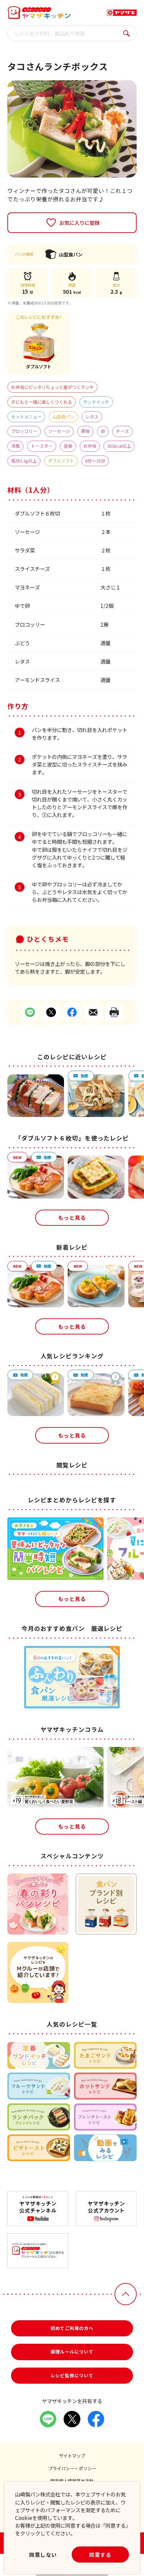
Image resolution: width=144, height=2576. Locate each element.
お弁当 (90, 446)
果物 (85, 431)
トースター (42, 446)
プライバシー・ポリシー (72, 2468)
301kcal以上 (119, 446)
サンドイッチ (96, 402)
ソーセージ (59, 431)
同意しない (43, 2555)
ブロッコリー (24, 431)
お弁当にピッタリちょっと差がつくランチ (52, 387)
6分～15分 (95, 461)
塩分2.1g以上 (24, 461)
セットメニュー (26, 417)
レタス (92, 417)
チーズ (122, 431)
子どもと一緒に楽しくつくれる (42, 402)
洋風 (15, 446)
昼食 (68, 446)
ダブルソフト (61, 461)
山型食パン (63, 417)
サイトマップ (72, 2456)
